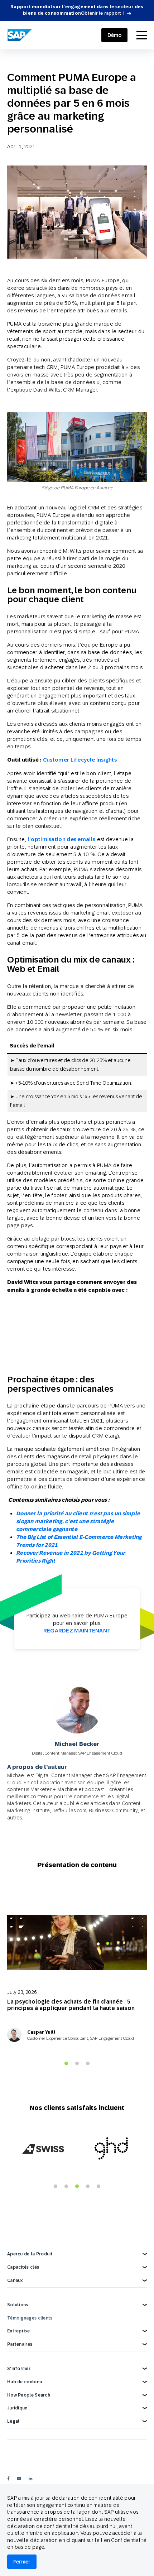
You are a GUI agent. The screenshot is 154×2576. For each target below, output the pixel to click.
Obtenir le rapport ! (102, 13)
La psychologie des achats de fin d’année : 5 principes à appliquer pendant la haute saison (71, 2005)
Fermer (22, 2562)
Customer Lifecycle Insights (80, 760)
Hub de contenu (25, 2382)
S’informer (19, 2369)
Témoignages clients (30, 2318)
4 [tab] (88, 2187)
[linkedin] (30, 2478)
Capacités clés (23, 2267)
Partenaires (20, 2344)
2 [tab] (77, 2064)
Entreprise (18, 2331)
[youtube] (19, 2478)
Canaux (15, 2280)
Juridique (17, 2408)
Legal (13, 2421)
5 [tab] (98, 2187)
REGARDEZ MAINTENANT (77, 1630)
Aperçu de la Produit (30, 2254)
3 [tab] (88, 2064)
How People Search (29, 2395)
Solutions (18, 2305)
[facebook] (8, 2478)
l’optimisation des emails (62, 839)
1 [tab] (66, 2064)
